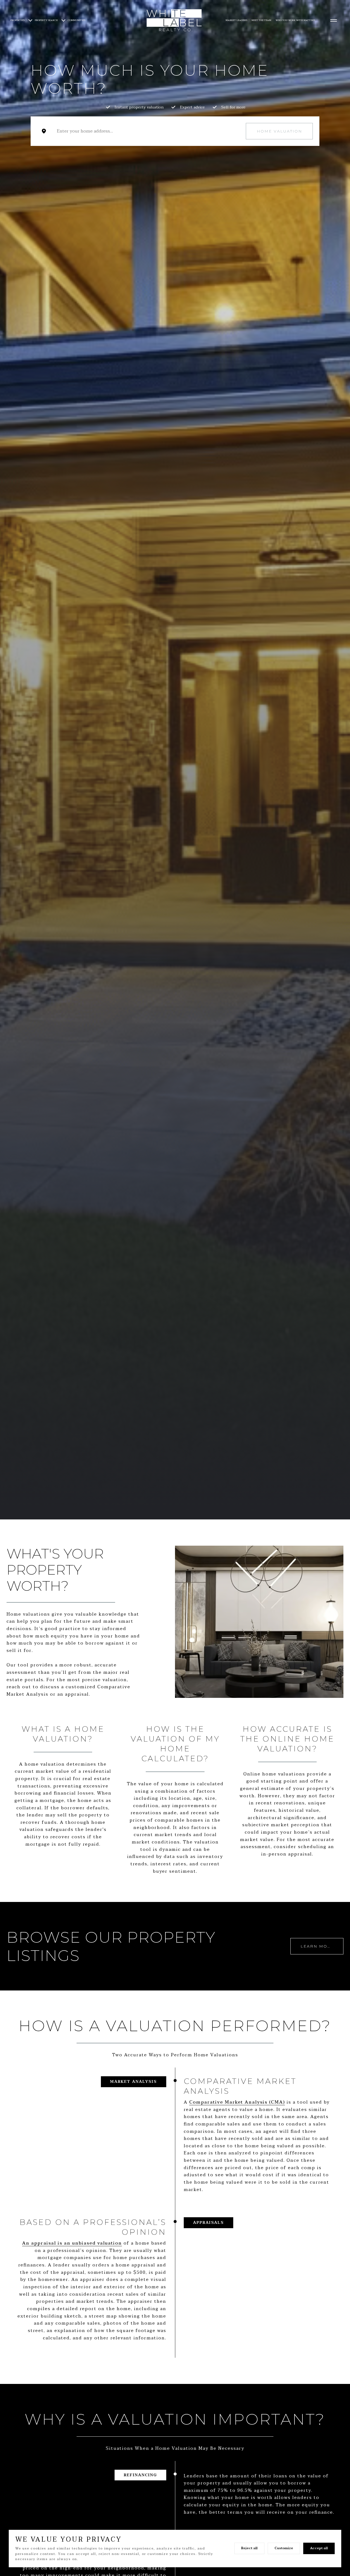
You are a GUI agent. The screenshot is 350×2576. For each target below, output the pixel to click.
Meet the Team (261, 20)
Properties (17, 20)
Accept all (319, 2548)
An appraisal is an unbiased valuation (72, 2243)
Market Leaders (236, 20)
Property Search (46, 20)
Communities (77, 20)
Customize (284, 2548)
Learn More (317, 1946)
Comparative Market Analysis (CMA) (237, 2102)
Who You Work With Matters (295, 20)
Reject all (249, 2548)
